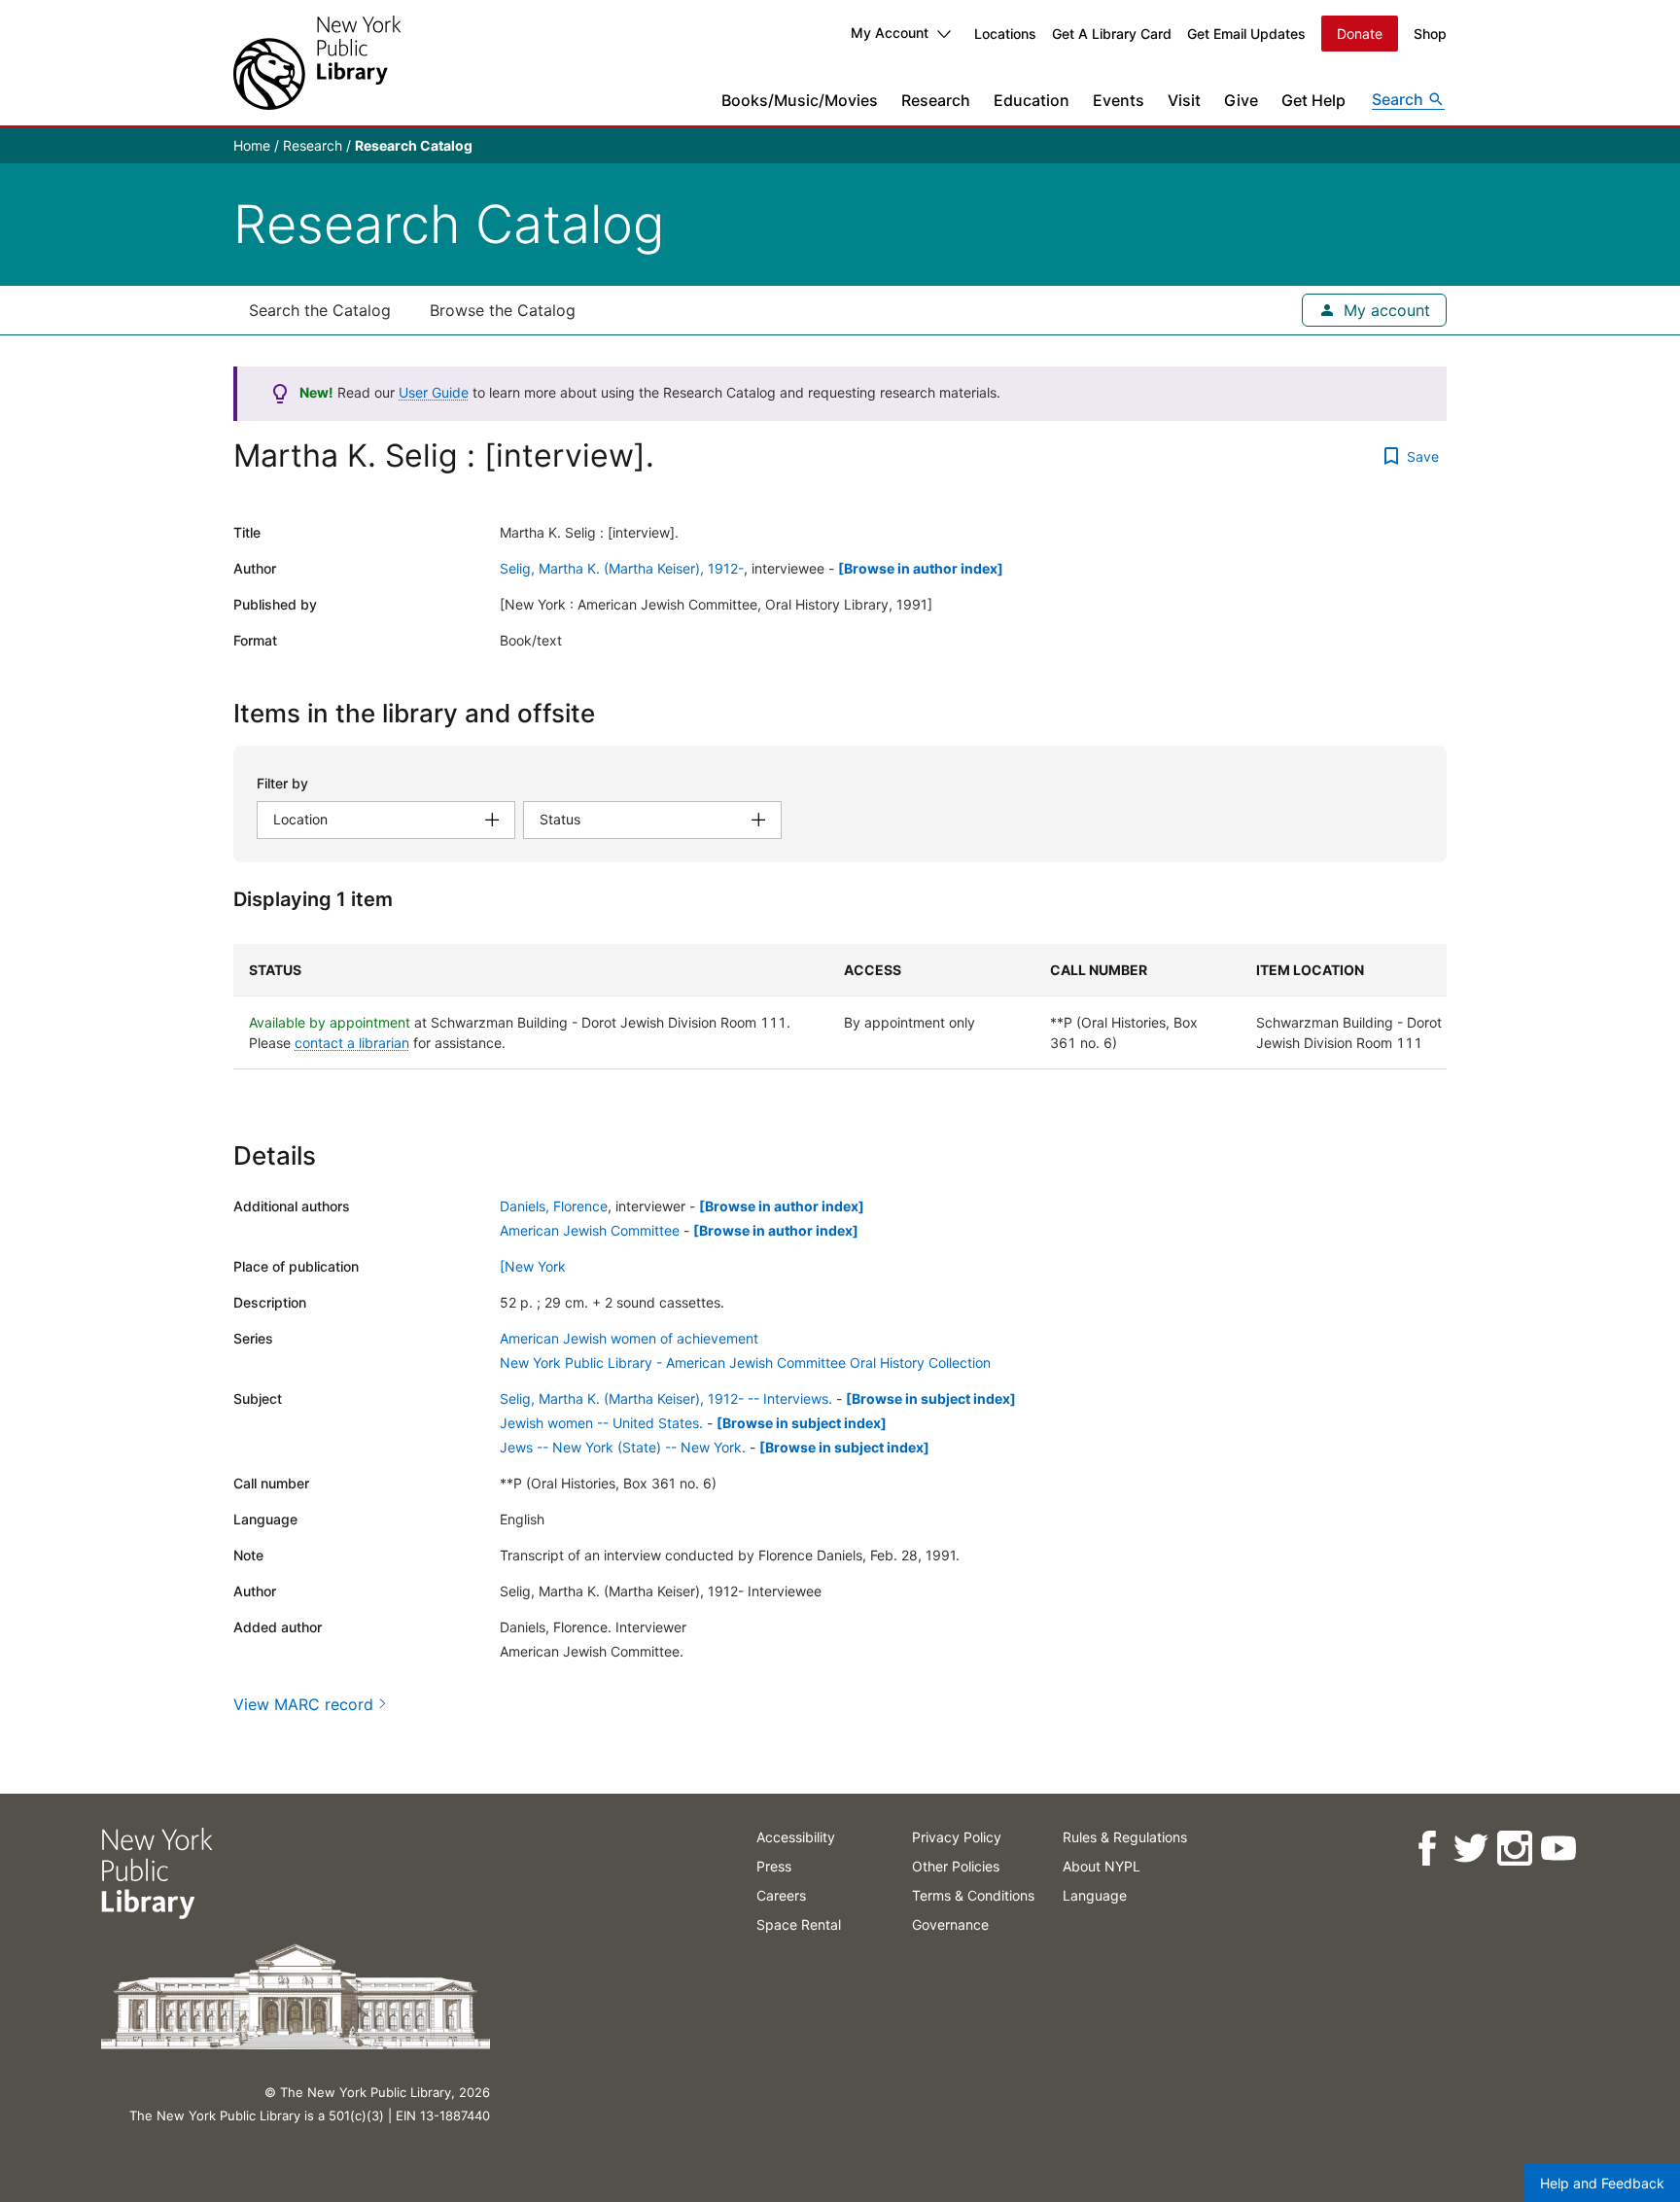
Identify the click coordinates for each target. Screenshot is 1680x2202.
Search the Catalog (320, 310)
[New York (533, 1266)
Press (774, 1866)
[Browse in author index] (921, 568)
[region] (840, 1007)
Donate (1360, 34)
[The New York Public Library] (317, 63)
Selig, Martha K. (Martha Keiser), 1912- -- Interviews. (666, 1398)
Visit (1184, 100)
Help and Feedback (1602, 2183)
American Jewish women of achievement (629, 1338)
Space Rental (799, 1924)
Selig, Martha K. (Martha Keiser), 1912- (622, 568)
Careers (781, 1895)
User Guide (434, 392)
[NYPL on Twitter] (1470, 1849)
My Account (890, 33)
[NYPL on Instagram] (1514, 1849)
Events (1119, 100)
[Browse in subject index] (931, 1398)
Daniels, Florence (554, 1206)
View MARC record (303, 1704)
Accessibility (796, 1837)
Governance (950, 1924)
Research (936, 100)
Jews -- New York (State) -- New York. (623, 1447)
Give (1241, 100)
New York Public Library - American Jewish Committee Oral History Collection (745, 1363)
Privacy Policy (957, 1837)
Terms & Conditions (973, 1895)
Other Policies (956, 1866)
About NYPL (1102, 1866)
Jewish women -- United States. (601, 1423)
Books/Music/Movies (800, 100)
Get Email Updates (1246, 34)
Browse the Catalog (503, 310)
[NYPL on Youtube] (1558, 1849)
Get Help (1313, 100)
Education (1032, 100)
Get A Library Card (1112, 34)
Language (1095, 1895)
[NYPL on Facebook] (1427, 1849)
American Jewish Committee (590, 1230)
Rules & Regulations (1125, 1837)
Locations (1005, 34)
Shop (1430, 34)
